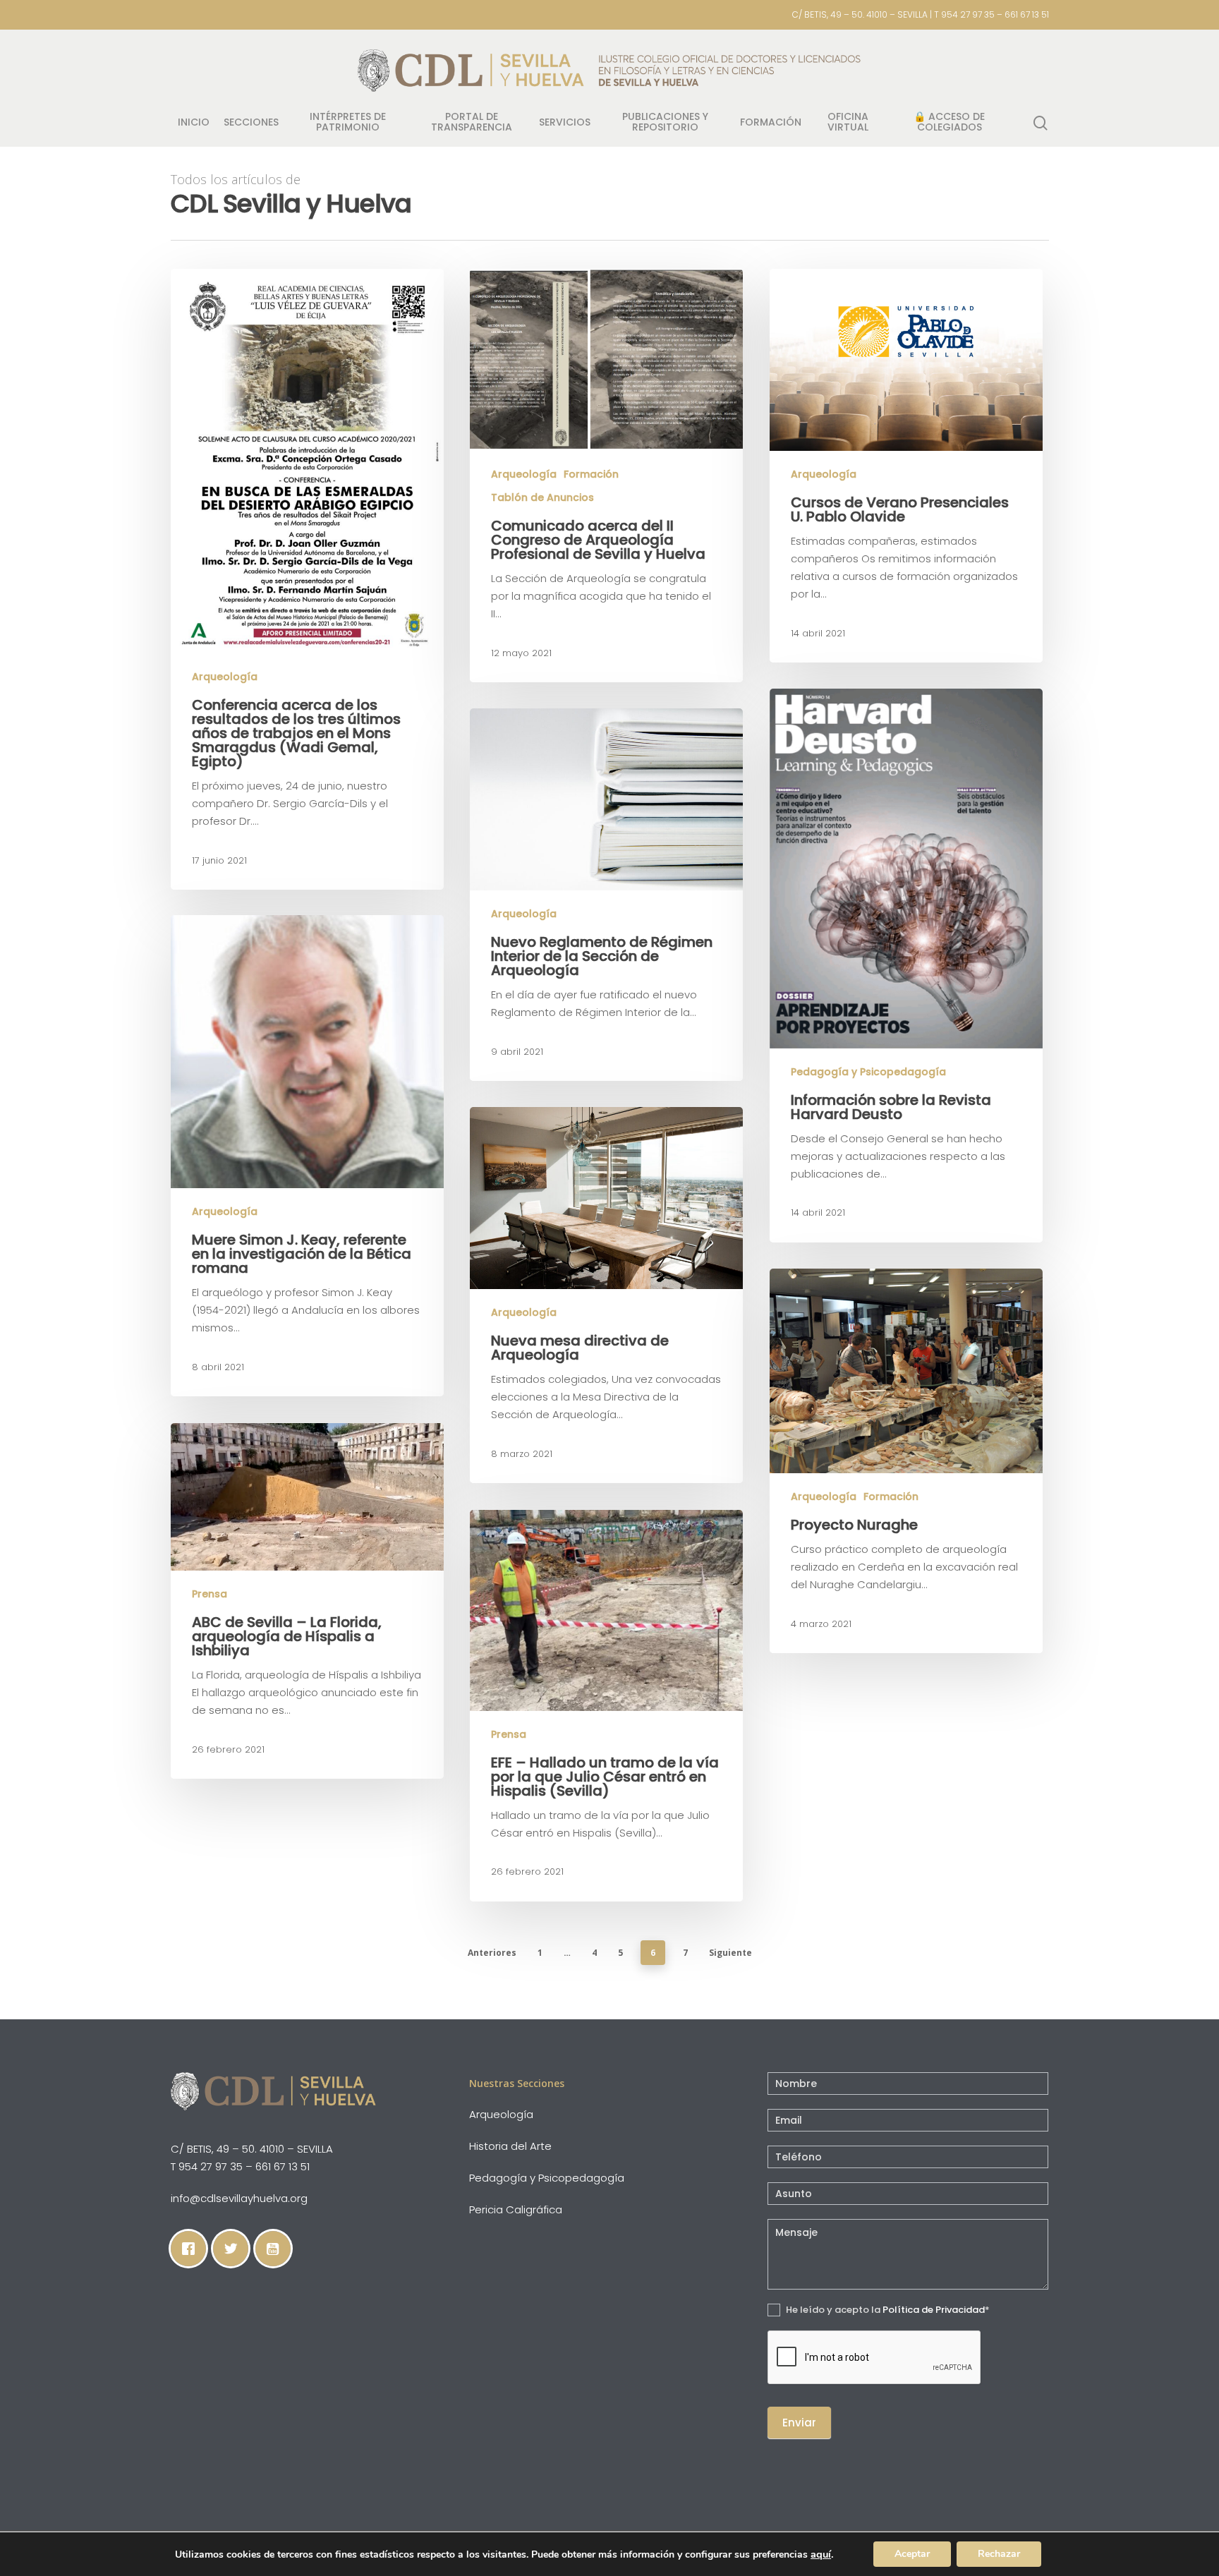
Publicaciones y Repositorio (665, 123)
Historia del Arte (510, 2146)
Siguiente (730, 1953)
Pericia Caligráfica (516, 2209)
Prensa (210, 1594)
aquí (821, 2554)
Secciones (251, 123)
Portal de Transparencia (472, 123)
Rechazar (999, 2554)
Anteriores (492, 1953)
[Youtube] (277, 2249)
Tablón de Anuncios (542, 498)
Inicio (194, 123)
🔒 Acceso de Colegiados (949, 123)
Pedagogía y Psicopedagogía (868, 1072)
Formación (771, 123)
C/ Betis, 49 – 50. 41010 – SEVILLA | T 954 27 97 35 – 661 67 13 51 (921, 14)
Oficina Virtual (848, 123)
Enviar (799, 2423)
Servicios (565, 123)
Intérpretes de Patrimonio (348, 123)
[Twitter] (234, 2249)
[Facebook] (192, 2249)
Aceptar (912, 2554)
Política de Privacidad (934, 2310)
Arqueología (225, 677)
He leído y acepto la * (887, 2310)
